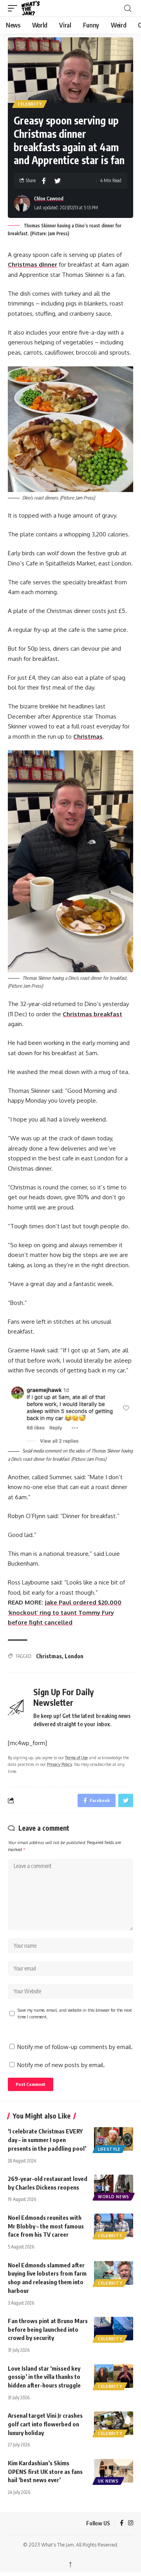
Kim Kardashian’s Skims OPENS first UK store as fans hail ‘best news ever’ (45, 2472)
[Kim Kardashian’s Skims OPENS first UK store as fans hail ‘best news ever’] (114, 2471)
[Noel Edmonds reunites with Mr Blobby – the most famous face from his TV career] (114, 2225)
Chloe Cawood (49, 199)
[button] (14, 8)
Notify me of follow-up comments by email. (75, 2047)
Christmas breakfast (92, 1014)
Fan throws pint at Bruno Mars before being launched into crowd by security (48, 2329)
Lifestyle (109, 2149)
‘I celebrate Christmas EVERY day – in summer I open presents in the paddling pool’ (47, 2140)
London (74, 1656)
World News (114, 2197)
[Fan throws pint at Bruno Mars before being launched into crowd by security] (114, 2329)
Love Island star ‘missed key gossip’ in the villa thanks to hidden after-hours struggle (44, 2377)
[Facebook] (122, 2523)
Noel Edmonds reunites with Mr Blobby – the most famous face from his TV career (46, 2226)
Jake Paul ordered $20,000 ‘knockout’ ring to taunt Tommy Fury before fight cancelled (65, 1612)
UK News (108, 2481)
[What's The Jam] (36, 8)
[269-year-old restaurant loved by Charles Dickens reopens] (114, 2186)
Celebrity (30, 104)
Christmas (49, 1656)
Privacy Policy (59, 1764)
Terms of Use (76, 1757)
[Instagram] (131, 2523)
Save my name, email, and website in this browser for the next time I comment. (75, 2013)
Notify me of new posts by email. (61, 2065)
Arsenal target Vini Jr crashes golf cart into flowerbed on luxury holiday (45, 2424)
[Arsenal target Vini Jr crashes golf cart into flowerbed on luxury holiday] (114, 2423)
